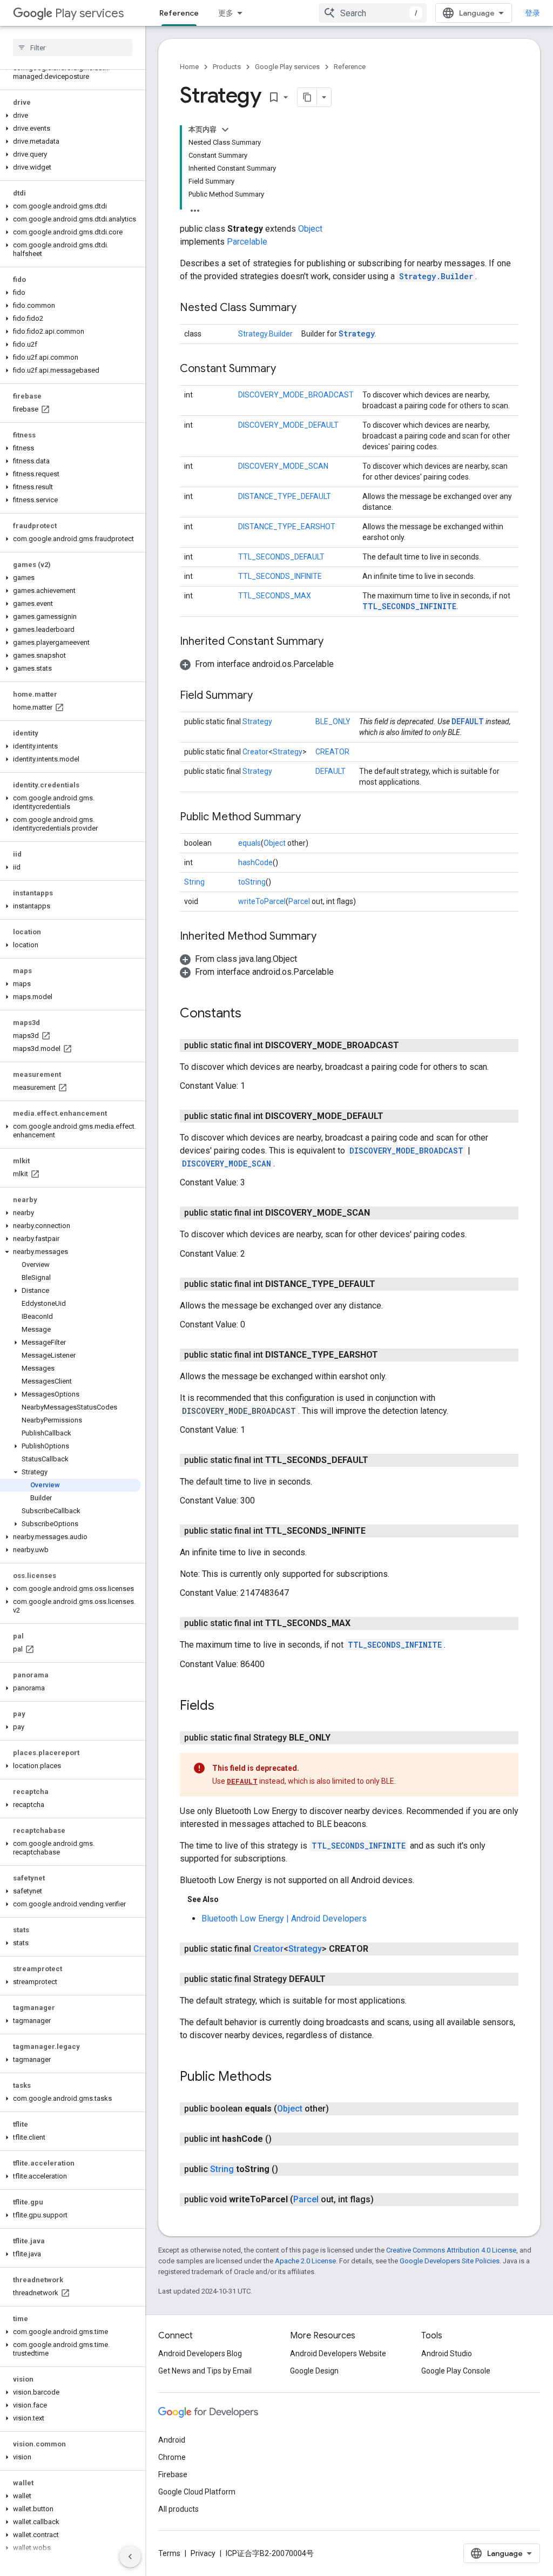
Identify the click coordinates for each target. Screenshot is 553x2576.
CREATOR (332, 752)
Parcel (299, 901)
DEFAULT (468, 721)
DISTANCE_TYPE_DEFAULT (285, 496)
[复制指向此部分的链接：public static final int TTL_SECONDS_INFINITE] (376, 1531)
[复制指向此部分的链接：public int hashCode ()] (282, 2139)
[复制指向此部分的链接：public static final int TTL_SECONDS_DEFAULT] (379, 1460)
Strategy (357, 333)
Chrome (172, 2457)
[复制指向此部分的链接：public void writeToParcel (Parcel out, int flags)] (385, 2200)
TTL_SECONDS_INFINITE (280, 576)
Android (172, 2440)
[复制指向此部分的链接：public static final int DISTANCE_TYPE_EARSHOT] (389, 1355)
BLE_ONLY (333, 721)
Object (310, 229)
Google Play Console (456, 2371)
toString (252, 882)
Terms (169, 2553)
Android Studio (447, 2354)
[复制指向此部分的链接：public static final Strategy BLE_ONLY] (341, 1738)
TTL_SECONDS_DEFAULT (281, 557)
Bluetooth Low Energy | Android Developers (284, 1918)
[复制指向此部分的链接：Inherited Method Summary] (327, 937)
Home (189, 67)
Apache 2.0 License (305, 2261)
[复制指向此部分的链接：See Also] (230, 1899)
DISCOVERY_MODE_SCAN (283, 466)
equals (249, 843)
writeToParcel (262, 901)
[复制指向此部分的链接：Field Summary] (264, 696)
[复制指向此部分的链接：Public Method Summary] (312, 818)
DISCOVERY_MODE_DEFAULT (288, 425)
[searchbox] (73, 48)
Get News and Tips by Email (205, 2371)
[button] (70, 72)
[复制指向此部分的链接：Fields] (225, 1706)
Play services (89, 13)
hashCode (255, 862)
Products (227, 67)
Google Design (314, 2371)
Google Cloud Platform (197, 2492)
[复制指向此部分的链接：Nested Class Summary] (307, 308)
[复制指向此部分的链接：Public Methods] (282, 2078)
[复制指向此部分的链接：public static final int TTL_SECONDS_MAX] (361, 1623)
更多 (226, 13)
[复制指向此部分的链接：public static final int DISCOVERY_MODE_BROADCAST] (410, 1046)
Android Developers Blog (200, 2354)
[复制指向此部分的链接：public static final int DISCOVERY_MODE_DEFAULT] (394, 1116)
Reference (179, 13)
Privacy (203, 2553)
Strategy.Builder (436, 276)
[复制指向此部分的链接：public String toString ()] (289, 2169)
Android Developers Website (338, 2354)
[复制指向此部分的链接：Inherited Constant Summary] (334, 642)
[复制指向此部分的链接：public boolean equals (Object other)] (340, 2109)
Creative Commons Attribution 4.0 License (451, 2250)
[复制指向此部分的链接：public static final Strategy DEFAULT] (336, 1979)
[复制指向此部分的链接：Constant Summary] (287, 369)
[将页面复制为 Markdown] (307, 97)
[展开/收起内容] (225, 130)
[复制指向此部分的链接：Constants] (252, 1014)
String (194, 882)
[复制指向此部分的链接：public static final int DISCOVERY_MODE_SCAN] (381, 1213)
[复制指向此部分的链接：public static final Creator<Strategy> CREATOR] (379, 1949)
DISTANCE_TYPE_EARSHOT (287, 527)
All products (178, 2509)
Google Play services (287, 67)
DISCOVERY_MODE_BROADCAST (296, 395)
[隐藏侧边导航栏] (130, 2557)
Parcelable (247, 242)
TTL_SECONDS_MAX (275, 596)
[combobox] (373, 13)
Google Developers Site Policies (450, 2261)
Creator (255, 752)
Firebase (173, 2474)
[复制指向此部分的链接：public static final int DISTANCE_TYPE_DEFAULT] (386, 1284)
